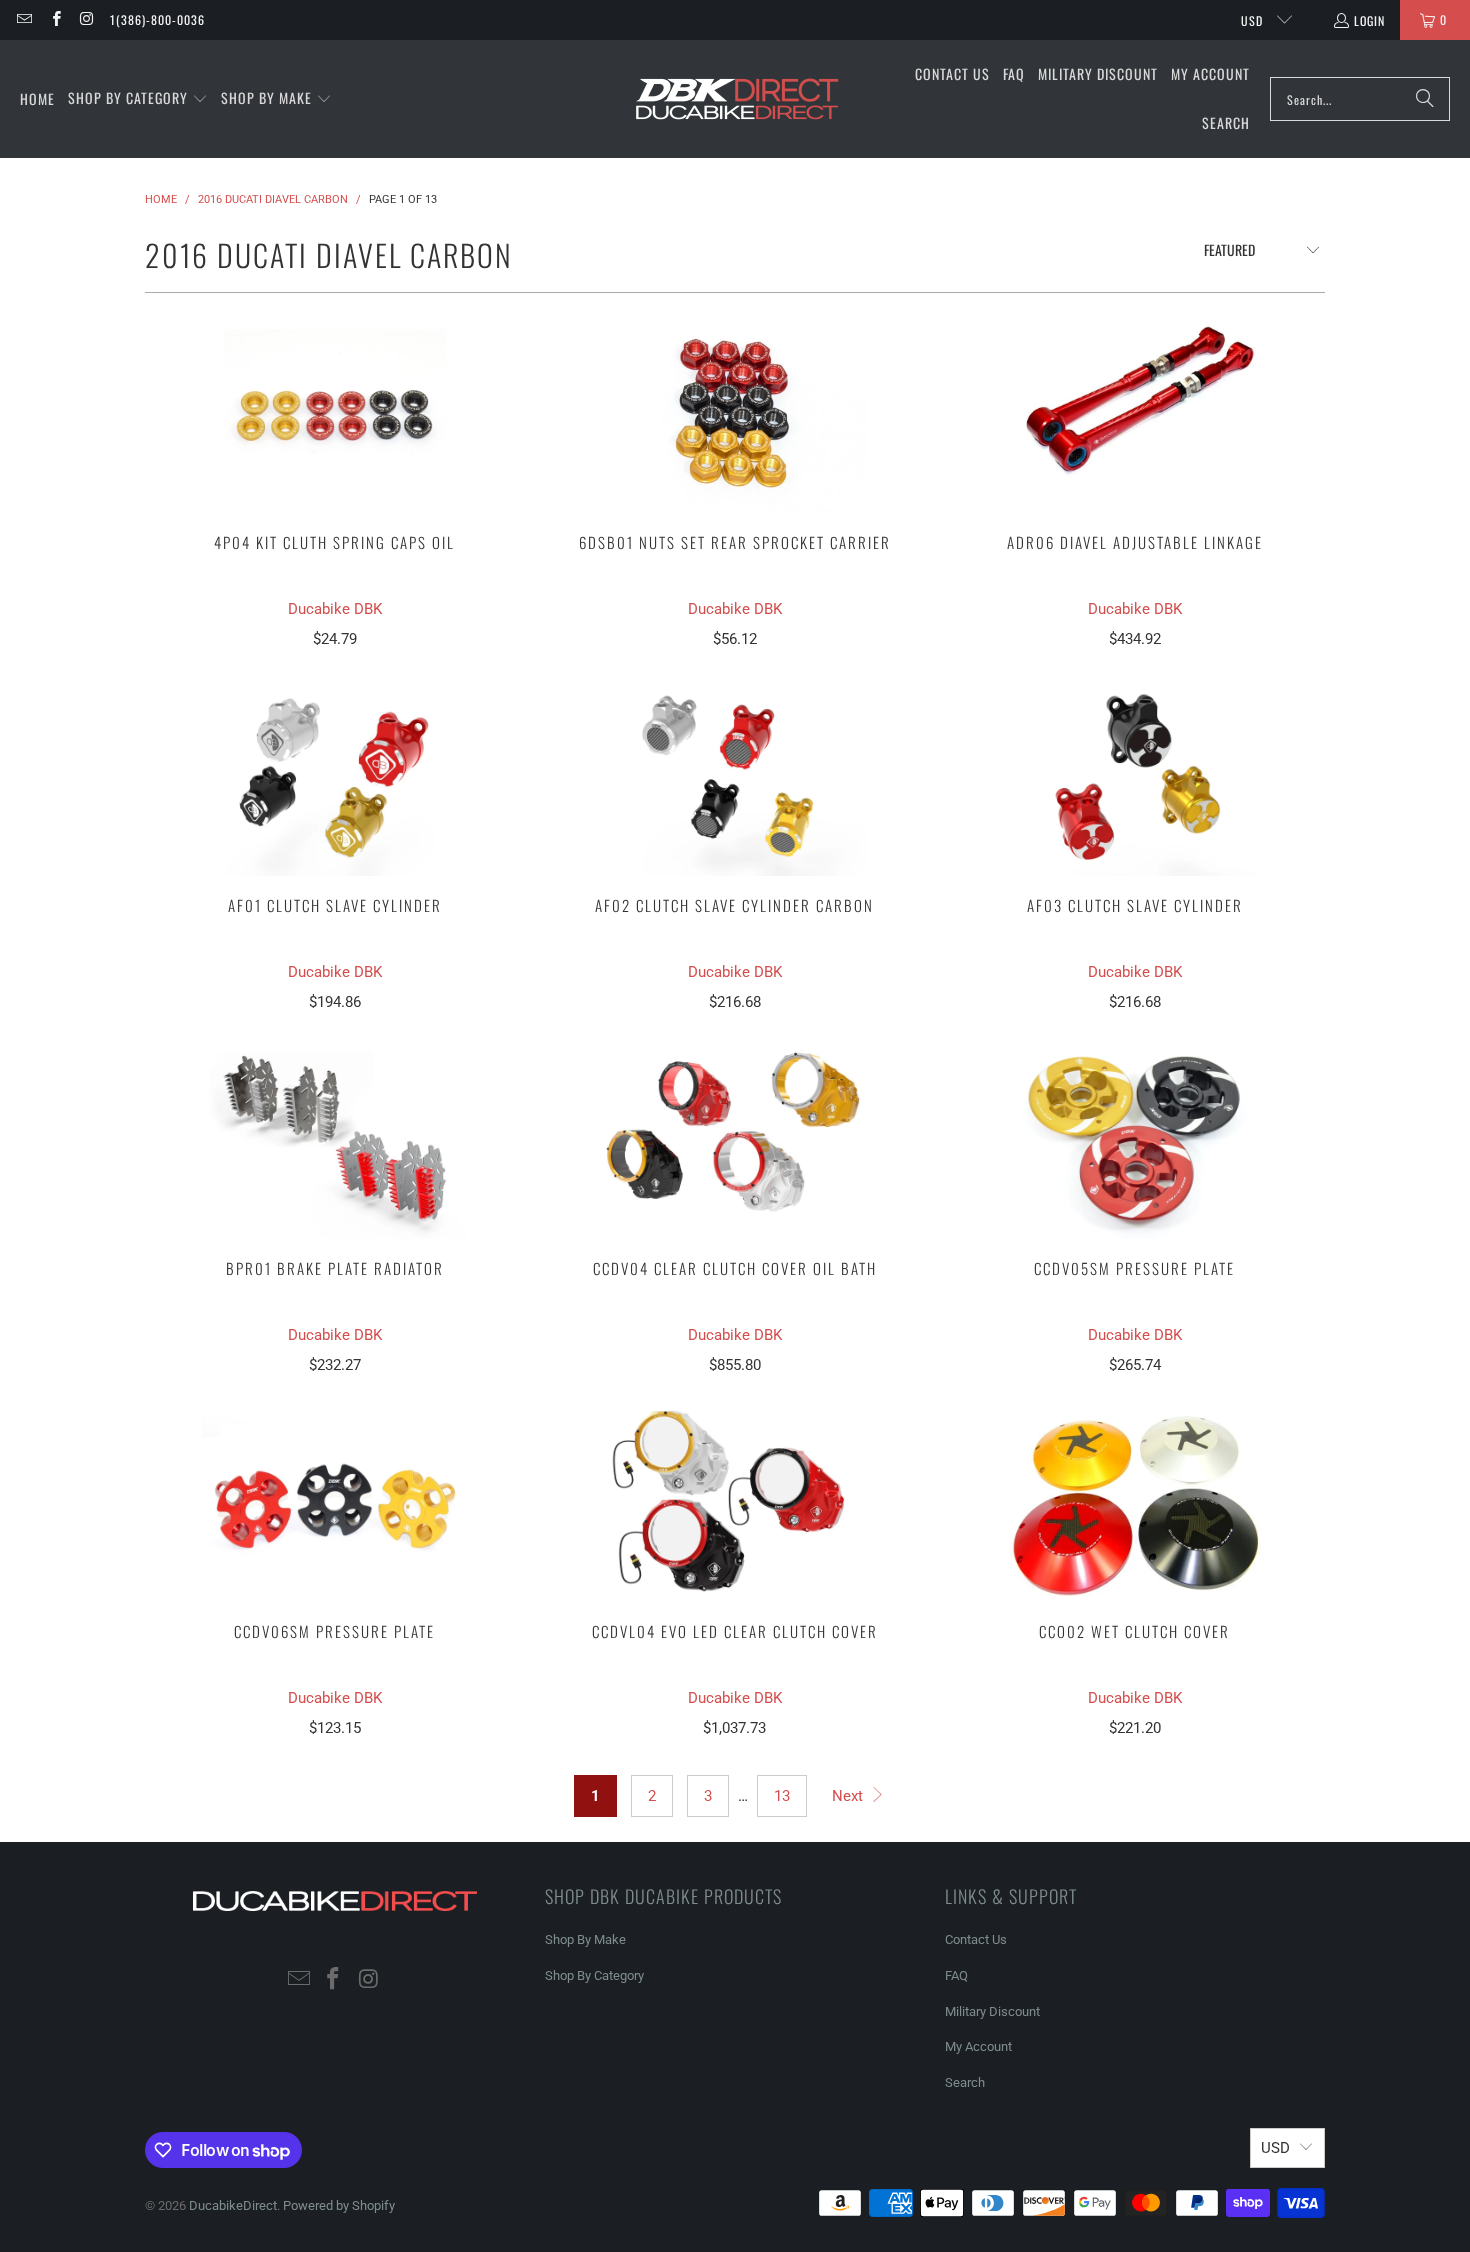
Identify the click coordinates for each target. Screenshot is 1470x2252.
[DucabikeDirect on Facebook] (54, 19)
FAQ (956, 1975)
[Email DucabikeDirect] (23, 19)
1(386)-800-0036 (157, 19)
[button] (138, 99)
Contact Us (976, 1939)
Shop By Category (594, 1975)
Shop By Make (585, 1939)
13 (782, 1796)
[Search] (1425, 99)
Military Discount (992, 2011)
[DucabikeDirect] (736, 99)
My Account (978, 2046)
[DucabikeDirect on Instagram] (86, 19)
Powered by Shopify (339, 2205)
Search (965, 2082)
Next (849, 1796)
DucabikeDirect (233, 2205)
